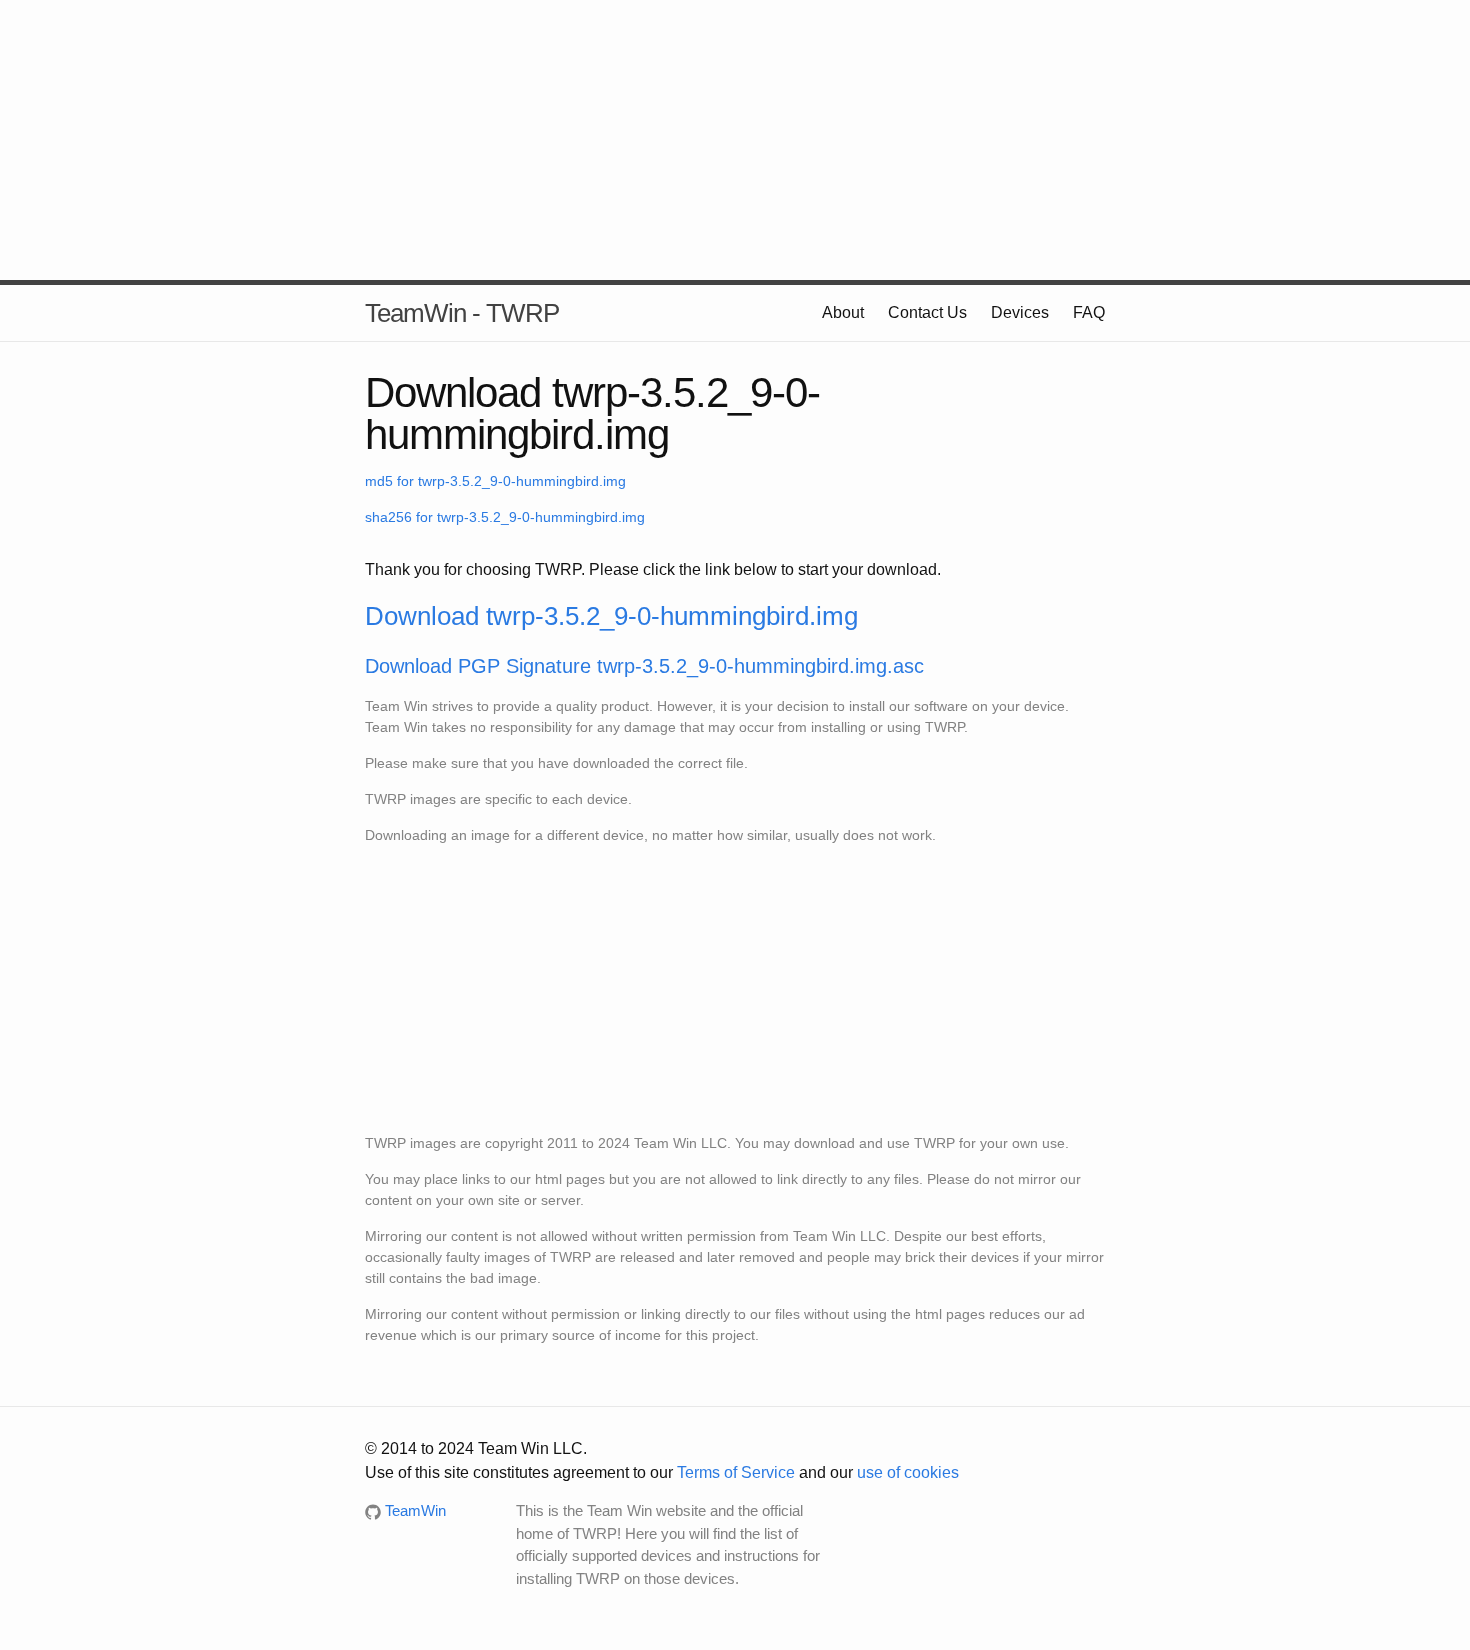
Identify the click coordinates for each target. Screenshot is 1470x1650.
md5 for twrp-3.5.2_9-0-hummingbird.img (495, 481)
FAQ (1089, 312)
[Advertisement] (735, 140)
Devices (1020, 312)
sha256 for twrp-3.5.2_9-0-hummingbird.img (505, 517)
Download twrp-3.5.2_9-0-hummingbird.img (611, 616)
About (843, 312)
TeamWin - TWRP (462, 313)
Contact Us (927, 312)
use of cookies (908, 1472)
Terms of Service (736, 1472)
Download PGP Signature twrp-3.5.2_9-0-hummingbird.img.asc (644, 666)
